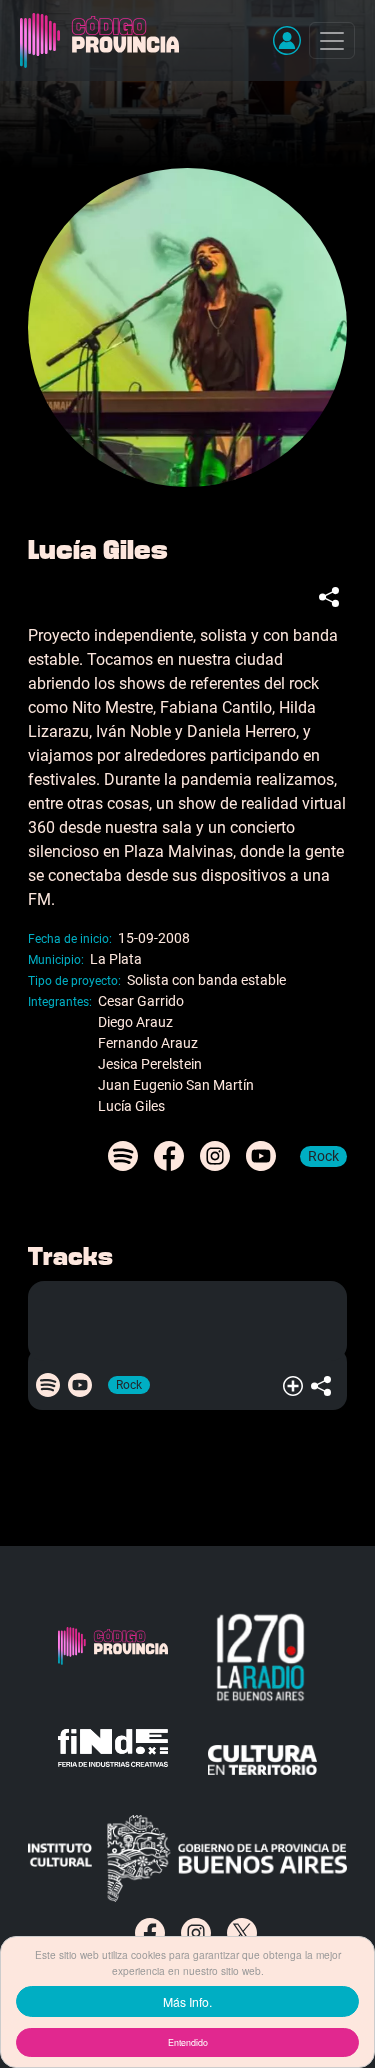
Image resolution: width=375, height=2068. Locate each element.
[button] (287, 40)
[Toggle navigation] (332, 40)
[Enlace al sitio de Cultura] (187, 1857)
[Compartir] (333, 596)
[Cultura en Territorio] (263, 1760)
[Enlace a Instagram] (196, 1933)
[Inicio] (103, 40)
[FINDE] (113, 1760)
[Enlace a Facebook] (150, 1933)
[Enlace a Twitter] (242, 1933)
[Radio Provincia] (262, 1657)
